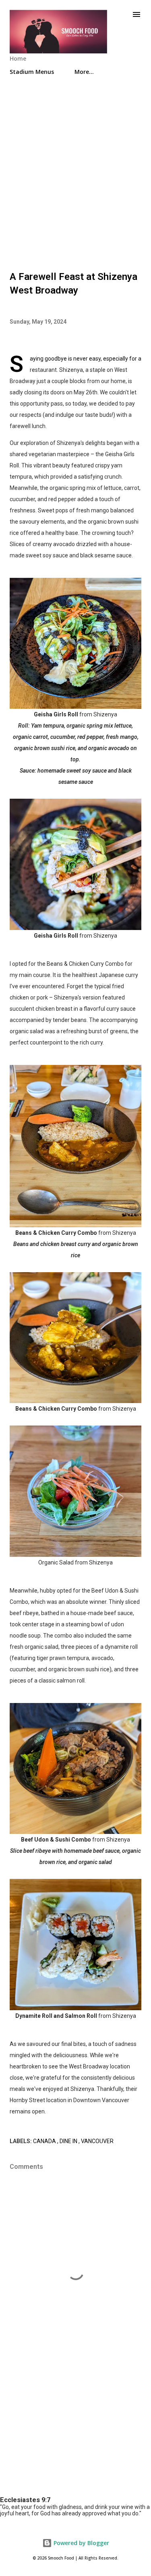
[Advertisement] (75, 170)
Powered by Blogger (81, 2543)
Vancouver (97, 2141)
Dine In (69, 2141)
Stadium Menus (32, 72)
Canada (45, 2141)
